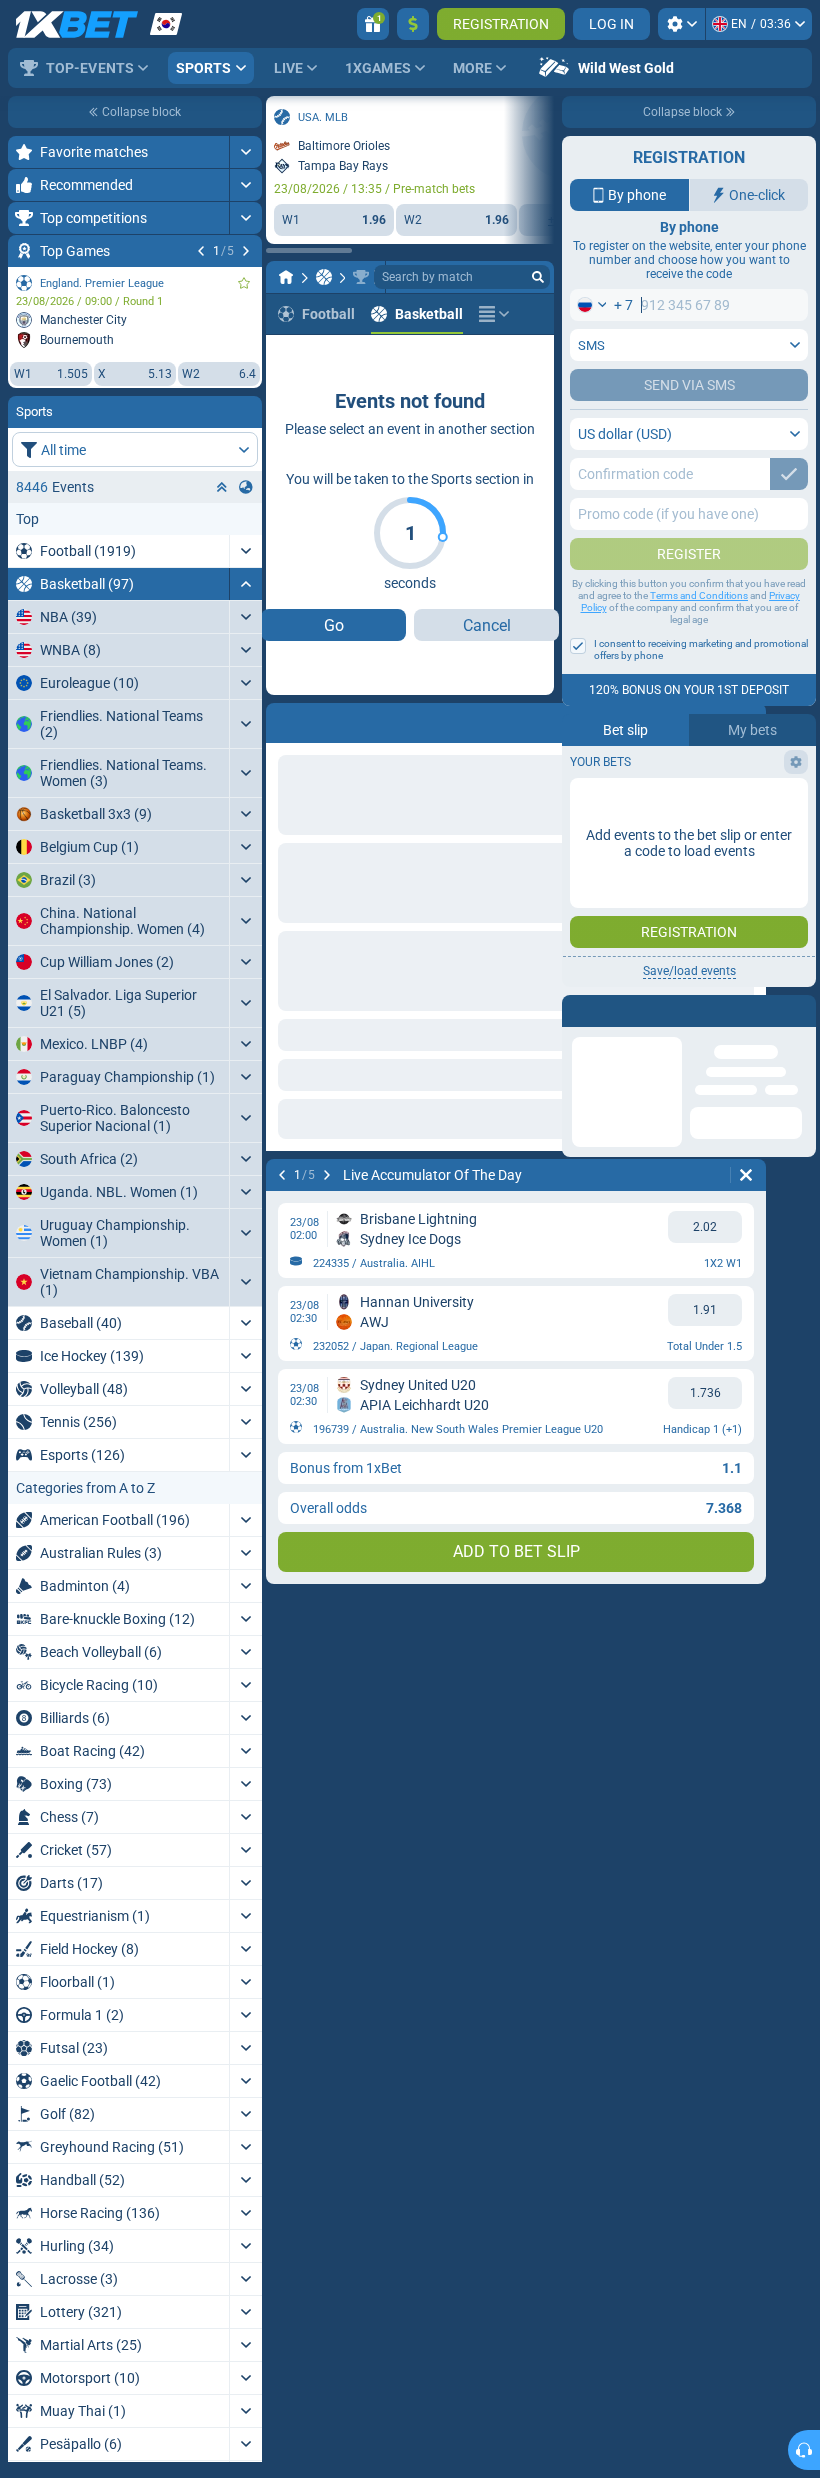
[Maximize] (245, 152)
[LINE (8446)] (286, 277)
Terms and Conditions (699, 595)
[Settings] (681, 24)
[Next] (246, 251)
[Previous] (201, 251)
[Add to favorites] (244, 283)
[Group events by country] (246, 487)
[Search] (538, 277)
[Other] (494, 314)
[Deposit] (413, 24)
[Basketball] (324, 277)
